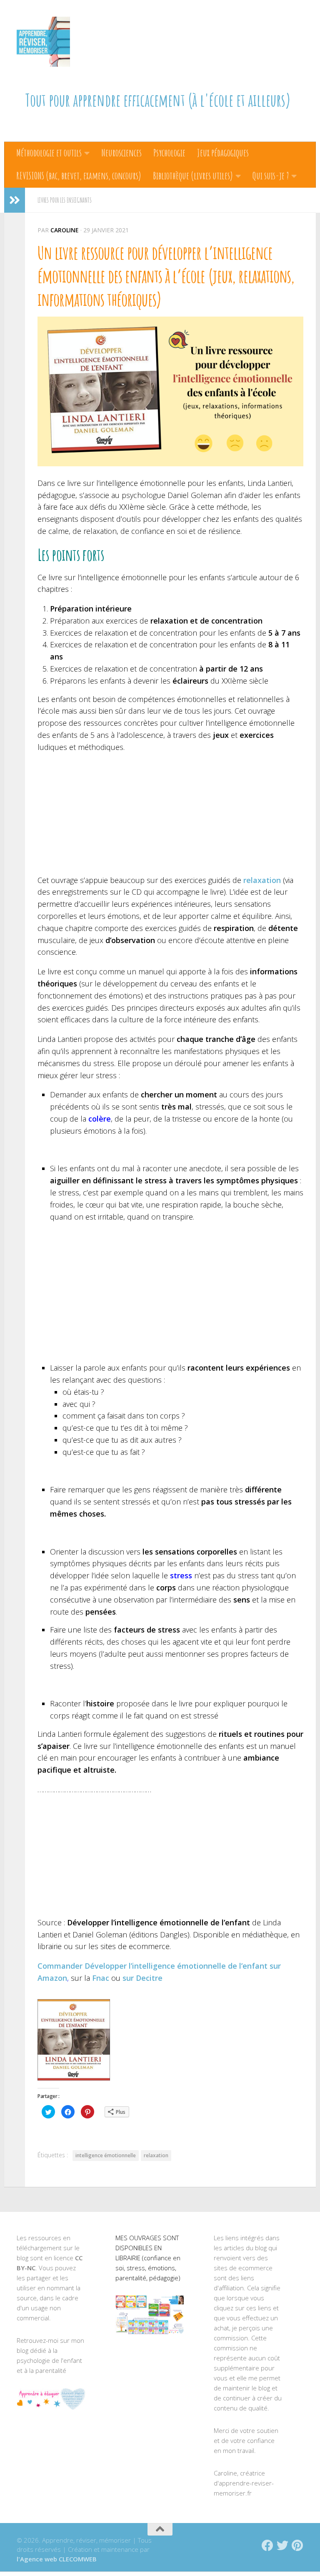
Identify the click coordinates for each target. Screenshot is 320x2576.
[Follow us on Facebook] (267, 2546)
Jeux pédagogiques (223, 153)
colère (100, 1119)
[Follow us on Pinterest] (297, 2546)
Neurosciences (121, 153)
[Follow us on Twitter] (282, 2546)
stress (181, 1575)
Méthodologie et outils (49, 153)
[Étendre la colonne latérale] (15, 200)
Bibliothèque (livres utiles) (193, 176)
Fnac (101, 1978)
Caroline (65, 230)
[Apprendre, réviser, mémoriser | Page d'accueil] (43, 42)
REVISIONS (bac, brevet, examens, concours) (79, 176)
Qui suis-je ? (271, 176)
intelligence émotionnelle (106, 2155)
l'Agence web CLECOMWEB (57, 2559)
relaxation (156, 2155)
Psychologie (169, 153)
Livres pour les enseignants (65, 200)
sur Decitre (142, 1978)
